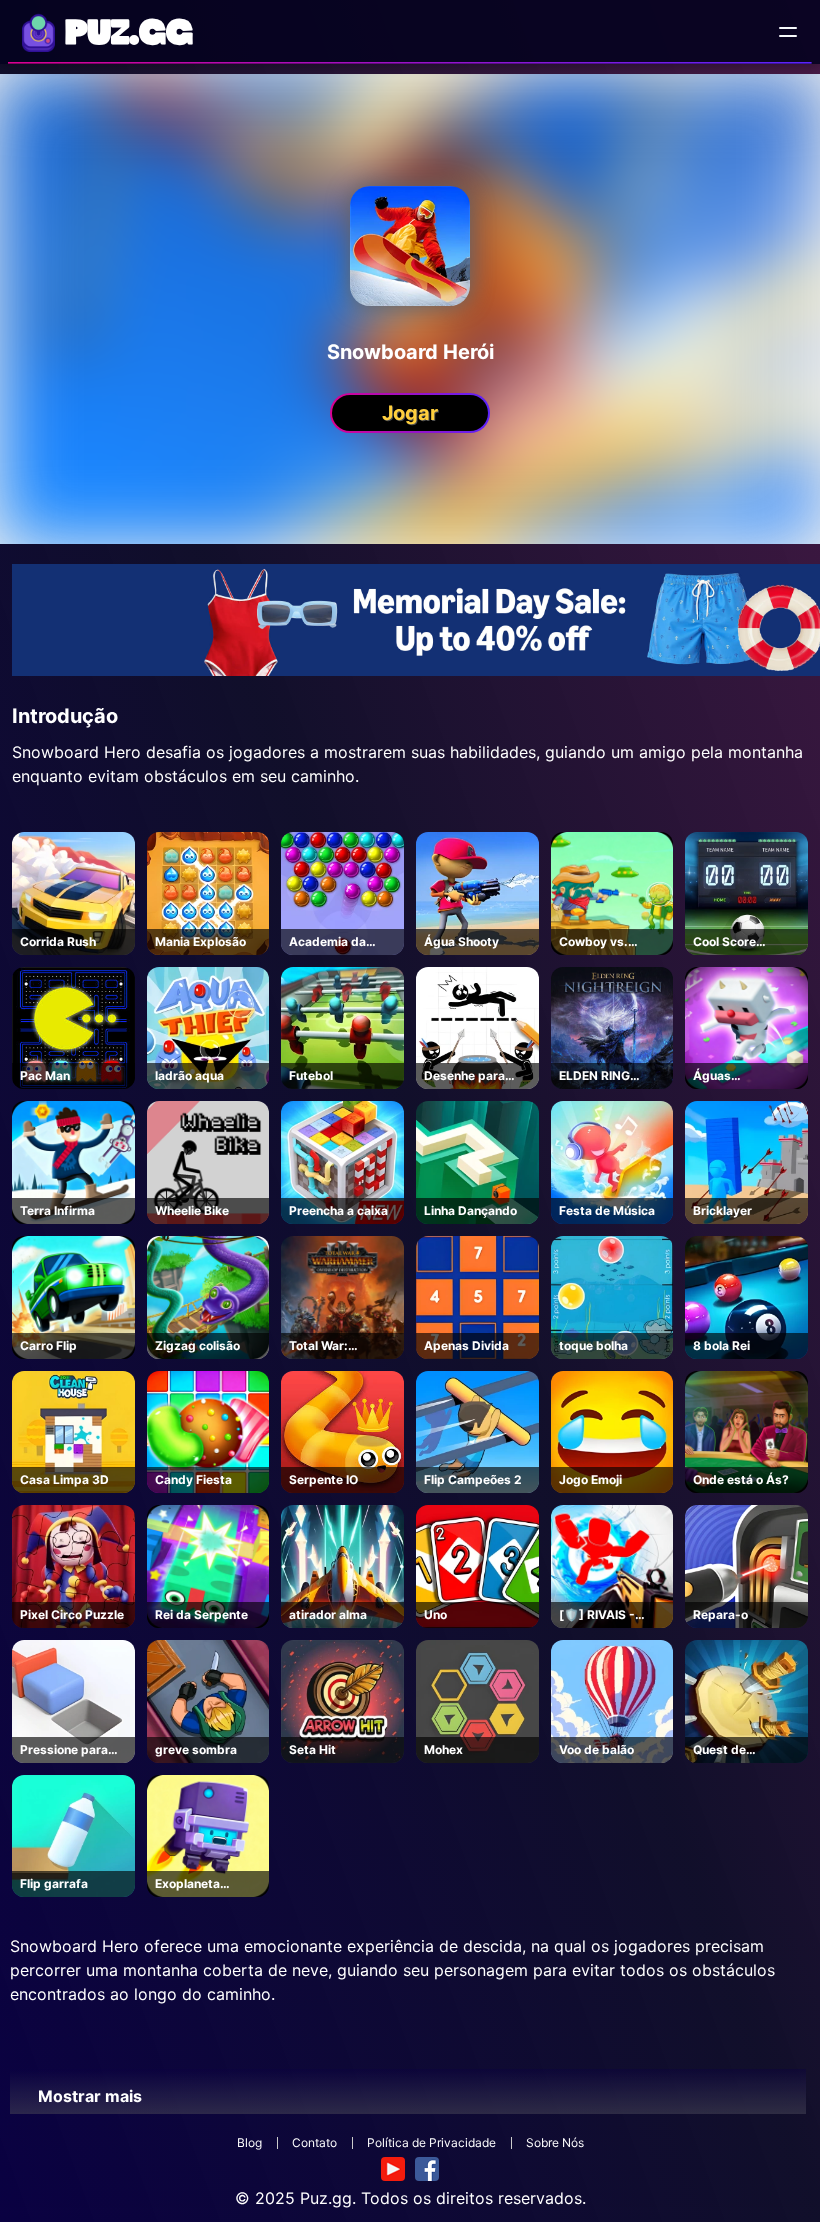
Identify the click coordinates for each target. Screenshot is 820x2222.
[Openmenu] (788, 32)
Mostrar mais (90, 2096)
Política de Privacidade (431, 2142)
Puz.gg (326, 2198)
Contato (314, 2142)
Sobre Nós (555, 2142)
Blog (249, 2142)
